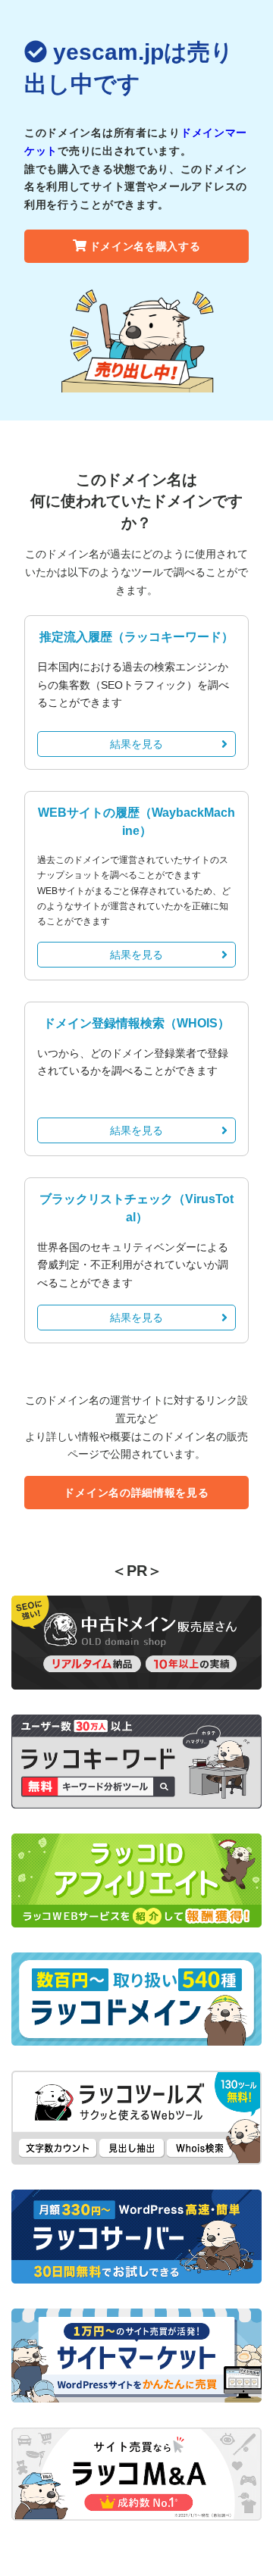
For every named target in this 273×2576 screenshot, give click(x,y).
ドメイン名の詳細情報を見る (136, 1493)
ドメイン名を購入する (145, 246)
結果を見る (136, 744)
